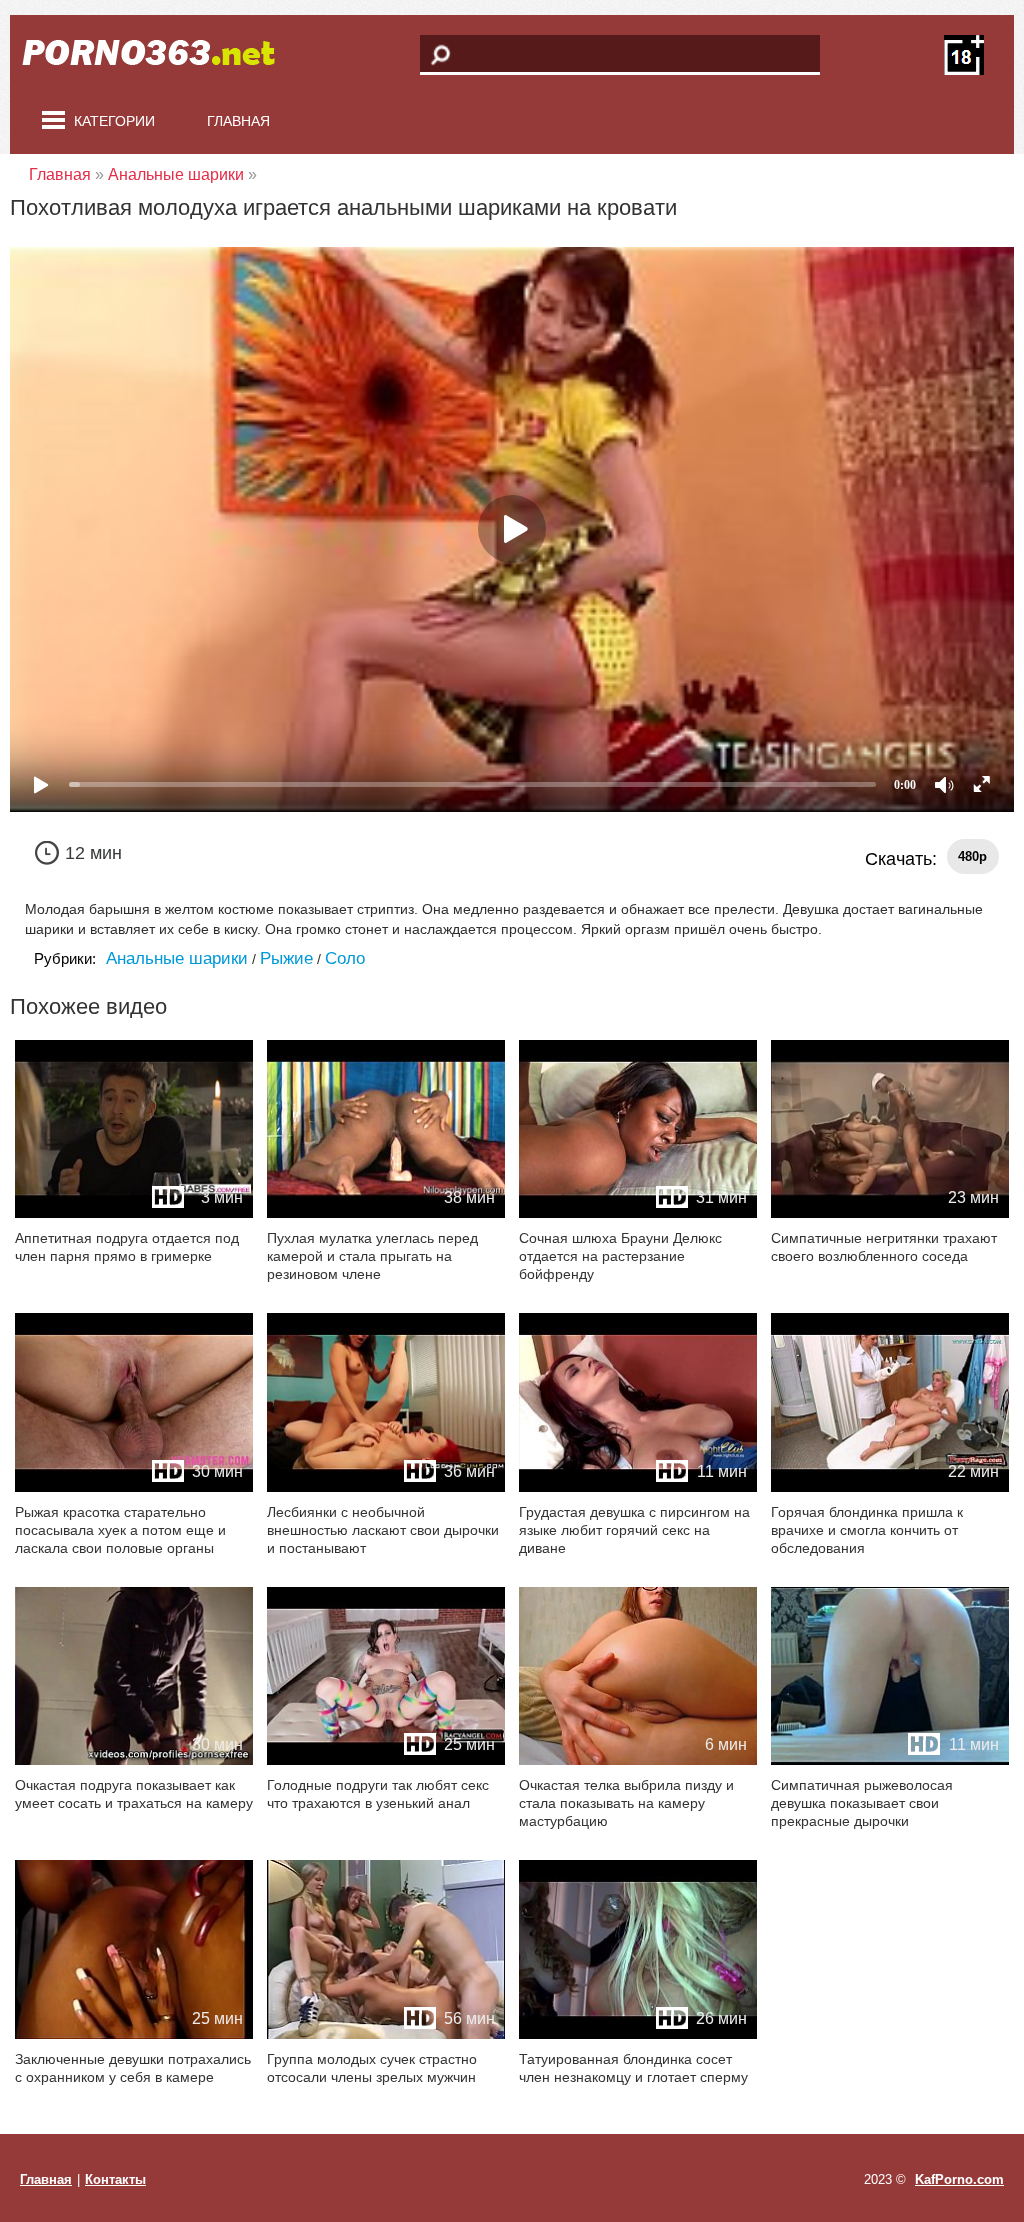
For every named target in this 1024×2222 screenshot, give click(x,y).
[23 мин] (890, 1213)
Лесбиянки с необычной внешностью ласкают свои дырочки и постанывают (383, 1530)
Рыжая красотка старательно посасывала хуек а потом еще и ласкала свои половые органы (120, 1530)
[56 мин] (386, 2034)
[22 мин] (890, 1487)
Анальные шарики (177, 958)
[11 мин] (638, 1487)
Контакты (115, 2179)
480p (972, 856)
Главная (238, 121)
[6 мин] (638, 1760)
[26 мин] (638, 2034)
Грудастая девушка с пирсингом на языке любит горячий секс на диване (634, 1530)
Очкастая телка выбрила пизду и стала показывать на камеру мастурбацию (626, 1803)
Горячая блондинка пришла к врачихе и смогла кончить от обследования (867, 1530)
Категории (114, 121)
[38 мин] (386, 1213)
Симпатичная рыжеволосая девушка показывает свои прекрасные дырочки (862, 1803)
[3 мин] (134, 1213)
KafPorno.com (959, 2179)
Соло (345, 958)
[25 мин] (386, 1760)
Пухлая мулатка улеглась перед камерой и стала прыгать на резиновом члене (372, 1256)
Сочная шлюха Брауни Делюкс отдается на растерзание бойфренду (620, 1256)
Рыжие (286, 958)
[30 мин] (134, 1487)
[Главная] (160, 55)
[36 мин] (386, 1487)
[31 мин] (638, 1213)
